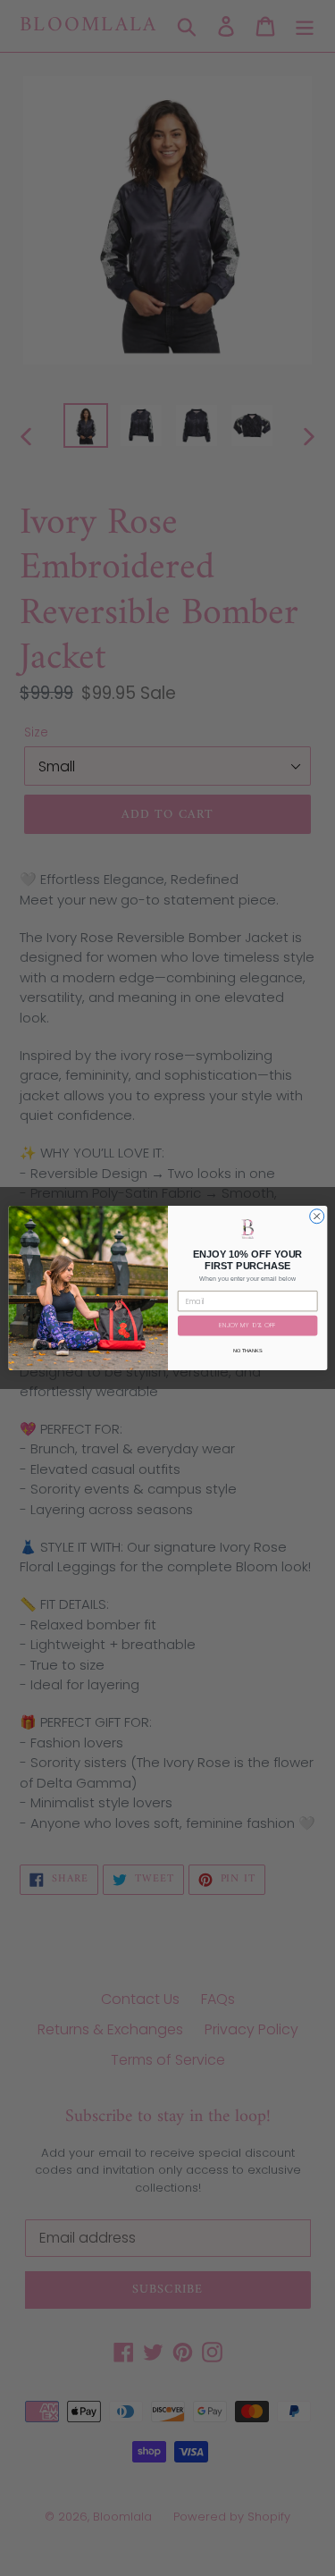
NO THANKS (247, 1351)
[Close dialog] (316, 1216)
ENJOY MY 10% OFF (247, 1326)
